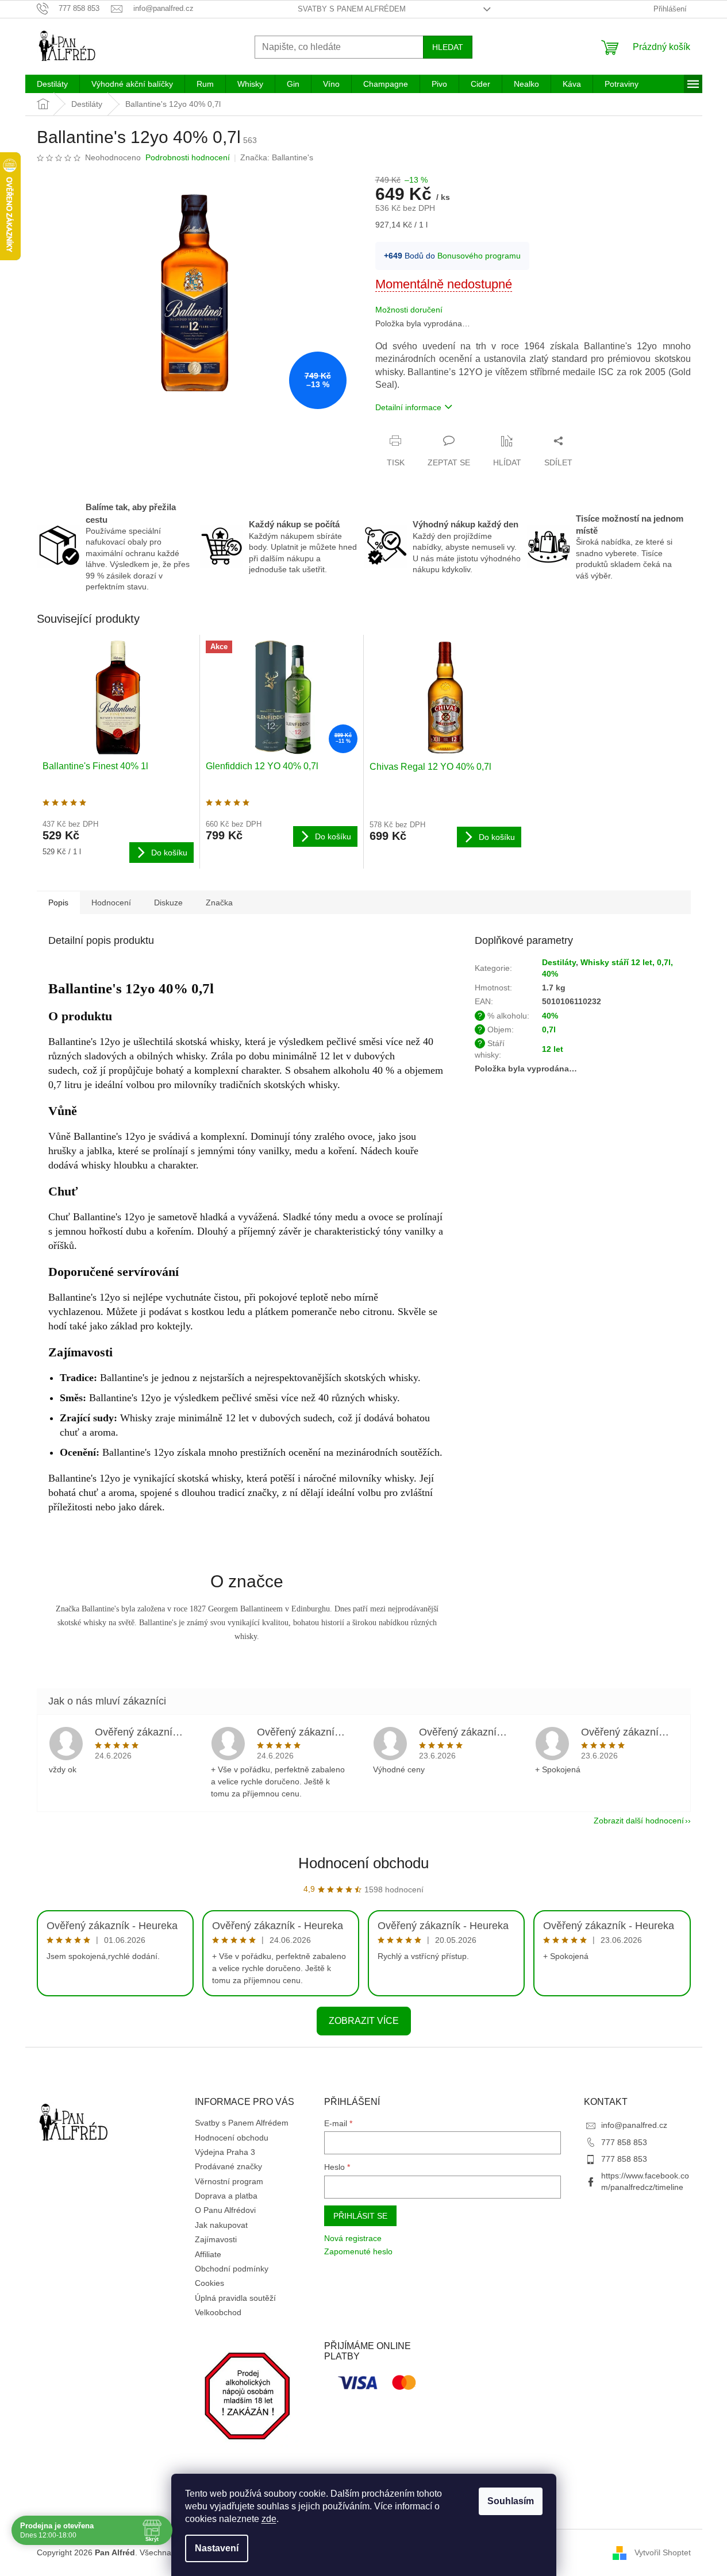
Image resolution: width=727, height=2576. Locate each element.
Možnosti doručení (409, 310)
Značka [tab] (219, 903)
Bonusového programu (479, 256)
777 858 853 (624, 2142)
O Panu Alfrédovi (225, 2210)
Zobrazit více (364, 2021)
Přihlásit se (360, 2216)
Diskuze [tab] (168, 903)
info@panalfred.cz (634, 2125)
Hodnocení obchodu (363, 1863)
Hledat (448, 47)
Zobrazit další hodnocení (639, 1821)
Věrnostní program (229, 2181)
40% (550, 1016)
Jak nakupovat (221, 2225)
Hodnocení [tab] (111, 903)
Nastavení (217, 2548)
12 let (553, 1049)
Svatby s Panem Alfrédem (352, 9)
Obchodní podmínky (232, 2269)
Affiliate (208, 2254)
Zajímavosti (216, 2239)
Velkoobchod (218, 2312)
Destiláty (559, 962)
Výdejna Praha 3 (225, 2152)
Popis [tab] (58, 903)
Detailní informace (408, 407)
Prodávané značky (228, 2166)
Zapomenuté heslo (358, 2251)
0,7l (549, 1029)
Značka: (277, 157)
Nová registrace (353, 2238)
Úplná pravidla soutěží (235, 2298)
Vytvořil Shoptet (663, 2552)
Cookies (209, 2283)
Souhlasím (511, 2501)
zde (269, 2519)
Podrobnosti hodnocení (188, 157)
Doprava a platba (226, 2196)
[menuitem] (52, 84)
